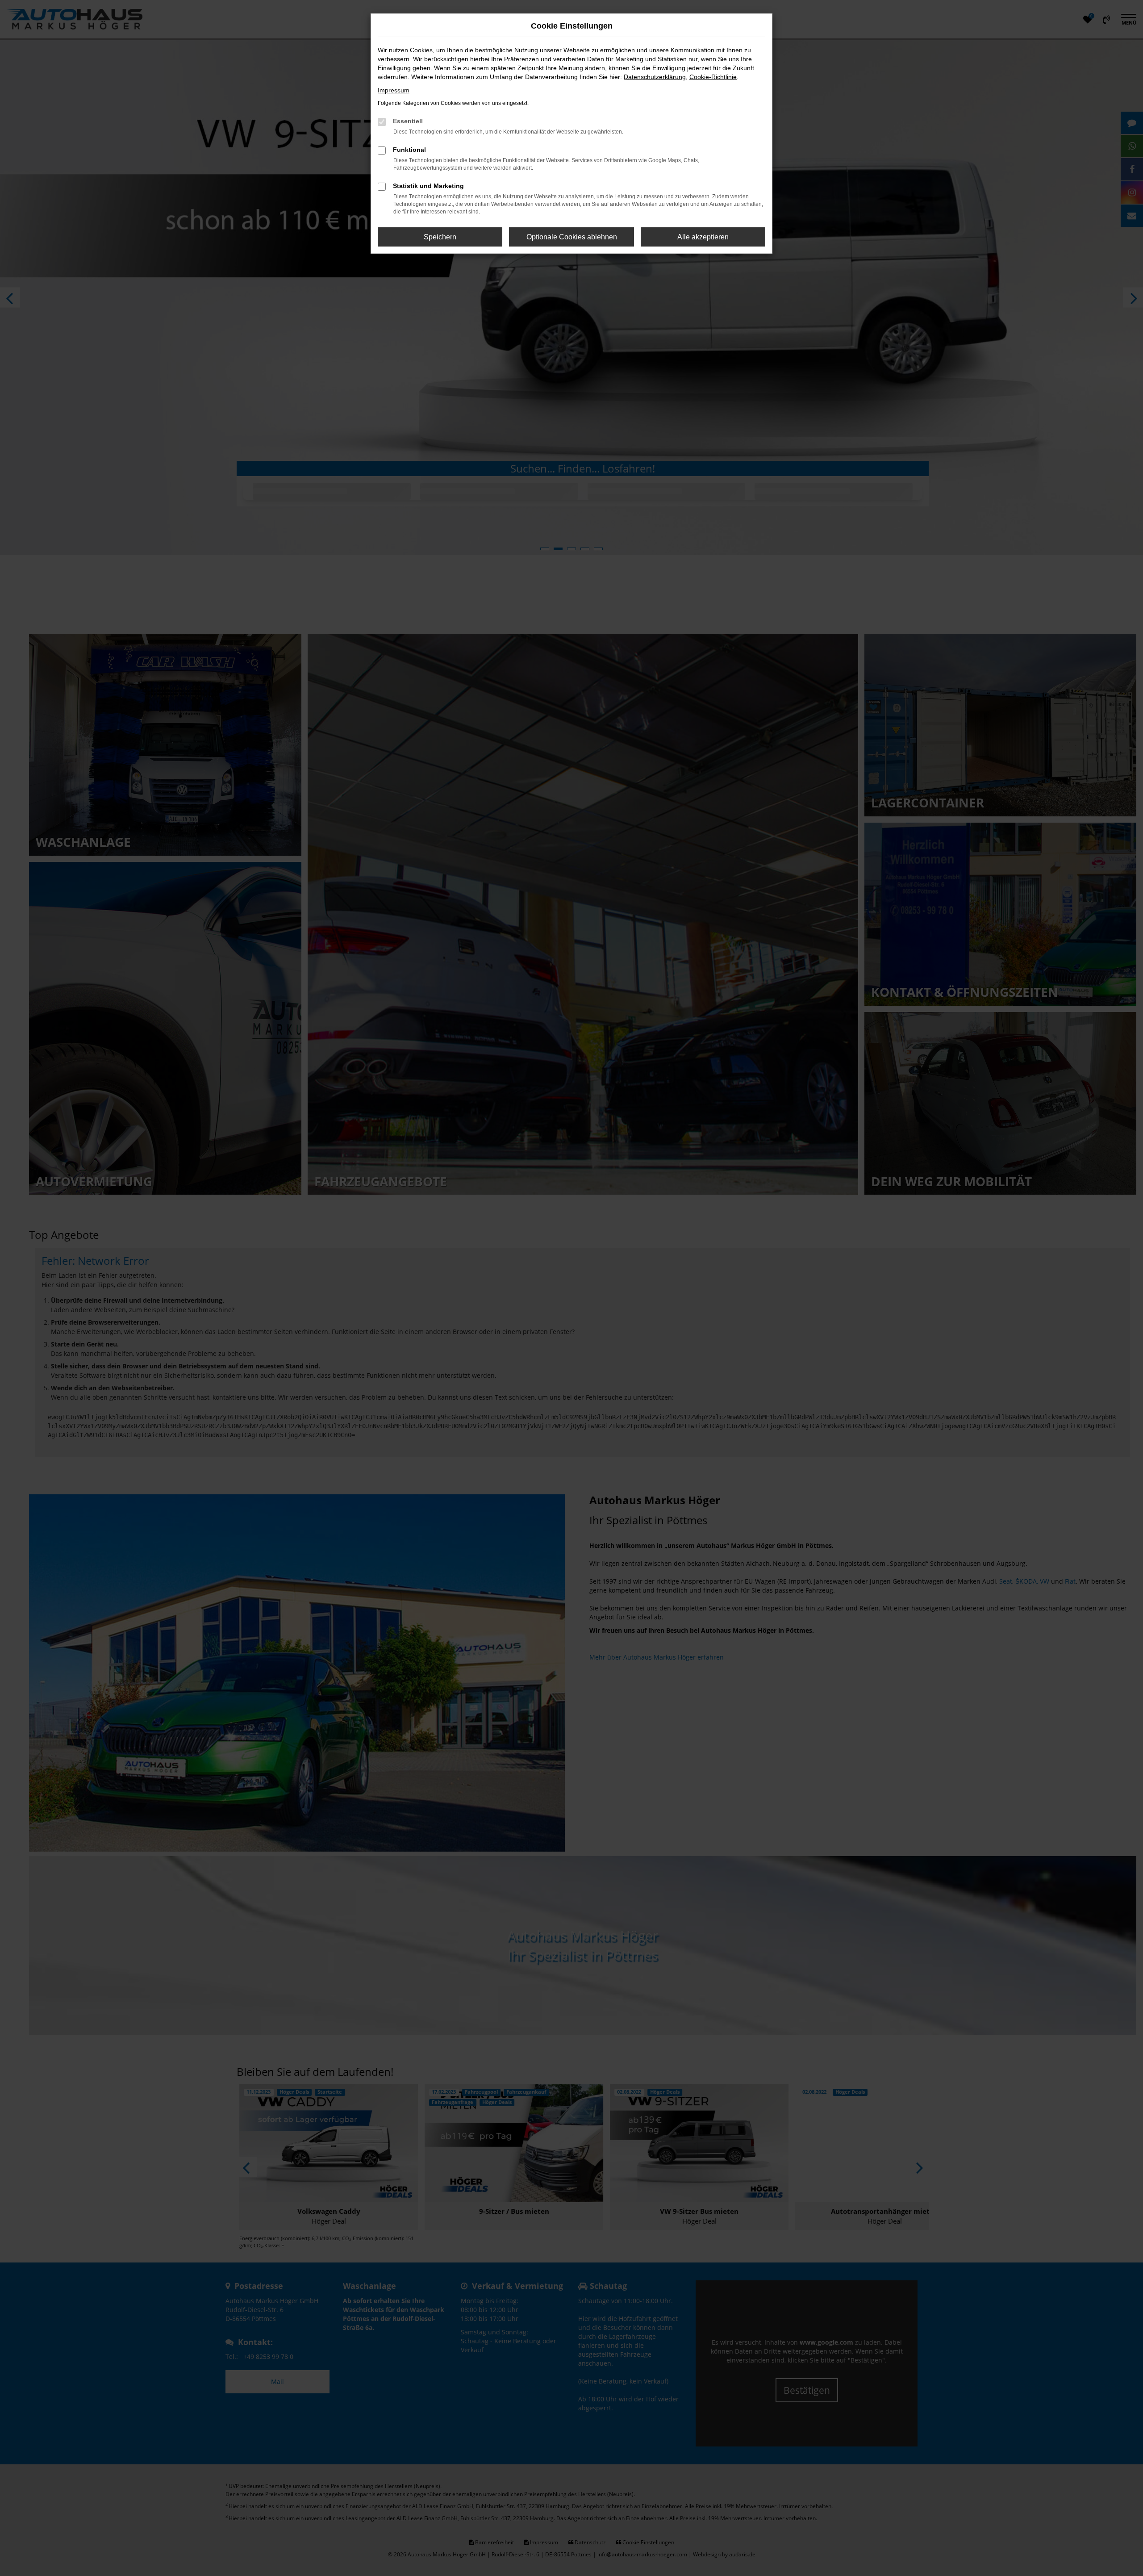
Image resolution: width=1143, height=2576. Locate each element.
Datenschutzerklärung (655, 77)
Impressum (394, 90)
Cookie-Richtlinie (713, 77)
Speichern (440, 237)
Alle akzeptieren (703, 237)
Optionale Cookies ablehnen (572, 237)
